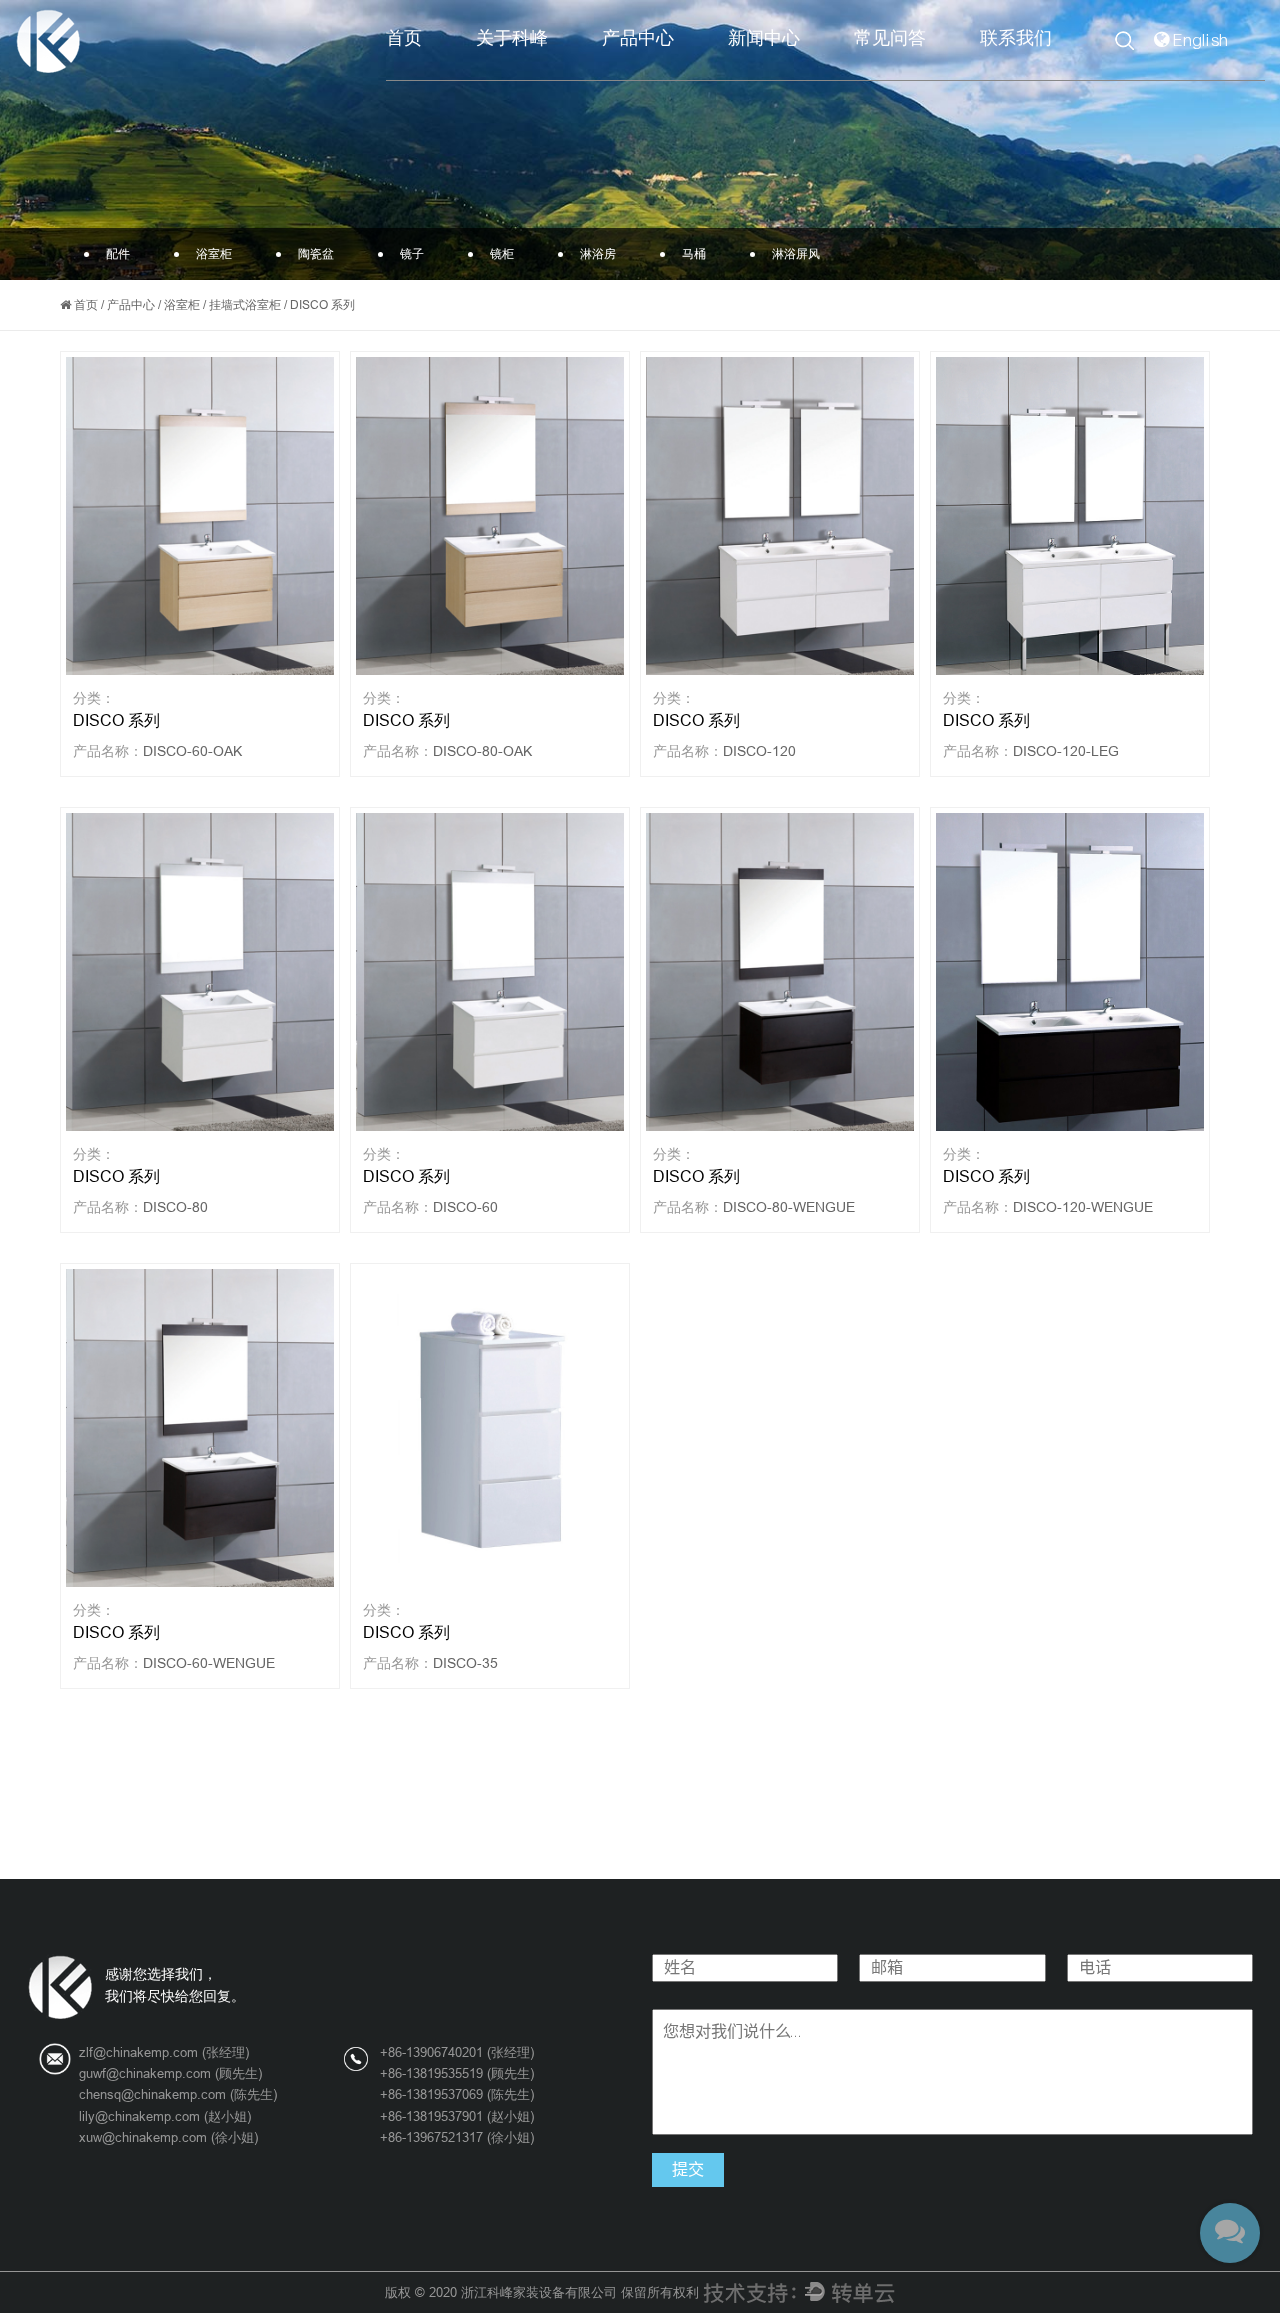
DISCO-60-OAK (192, 751)
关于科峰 (512, 38)
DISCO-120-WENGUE (1083, 1207)
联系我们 (1016, 38)
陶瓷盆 (675, 71)
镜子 (412, 254)
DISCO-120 (759, 751)
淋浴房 (598, 254)
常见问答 (890, 38)
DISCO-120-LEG (1066, 751)
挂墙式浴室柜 (245, 305)
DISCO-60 (465, 1207)
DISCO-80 (175, 1207)
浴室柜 (678, 73)
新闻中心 (764, 38)
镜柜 (502, 254)
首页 (404, 38)
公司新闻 (808, 75)
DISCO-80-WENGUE (789, 1207)
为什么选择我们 (552, 73)
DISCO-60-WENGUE (209, 1663)
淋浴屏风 (796, 254)
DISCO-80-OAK (482, 751)
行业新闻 (804, 73)
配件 (682, 75)
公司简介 (556, 75)
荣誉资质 (549, 71)
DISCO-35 (465, 1663)
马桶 (694, 254)
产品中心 (638, 38)
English (1201, 40)
